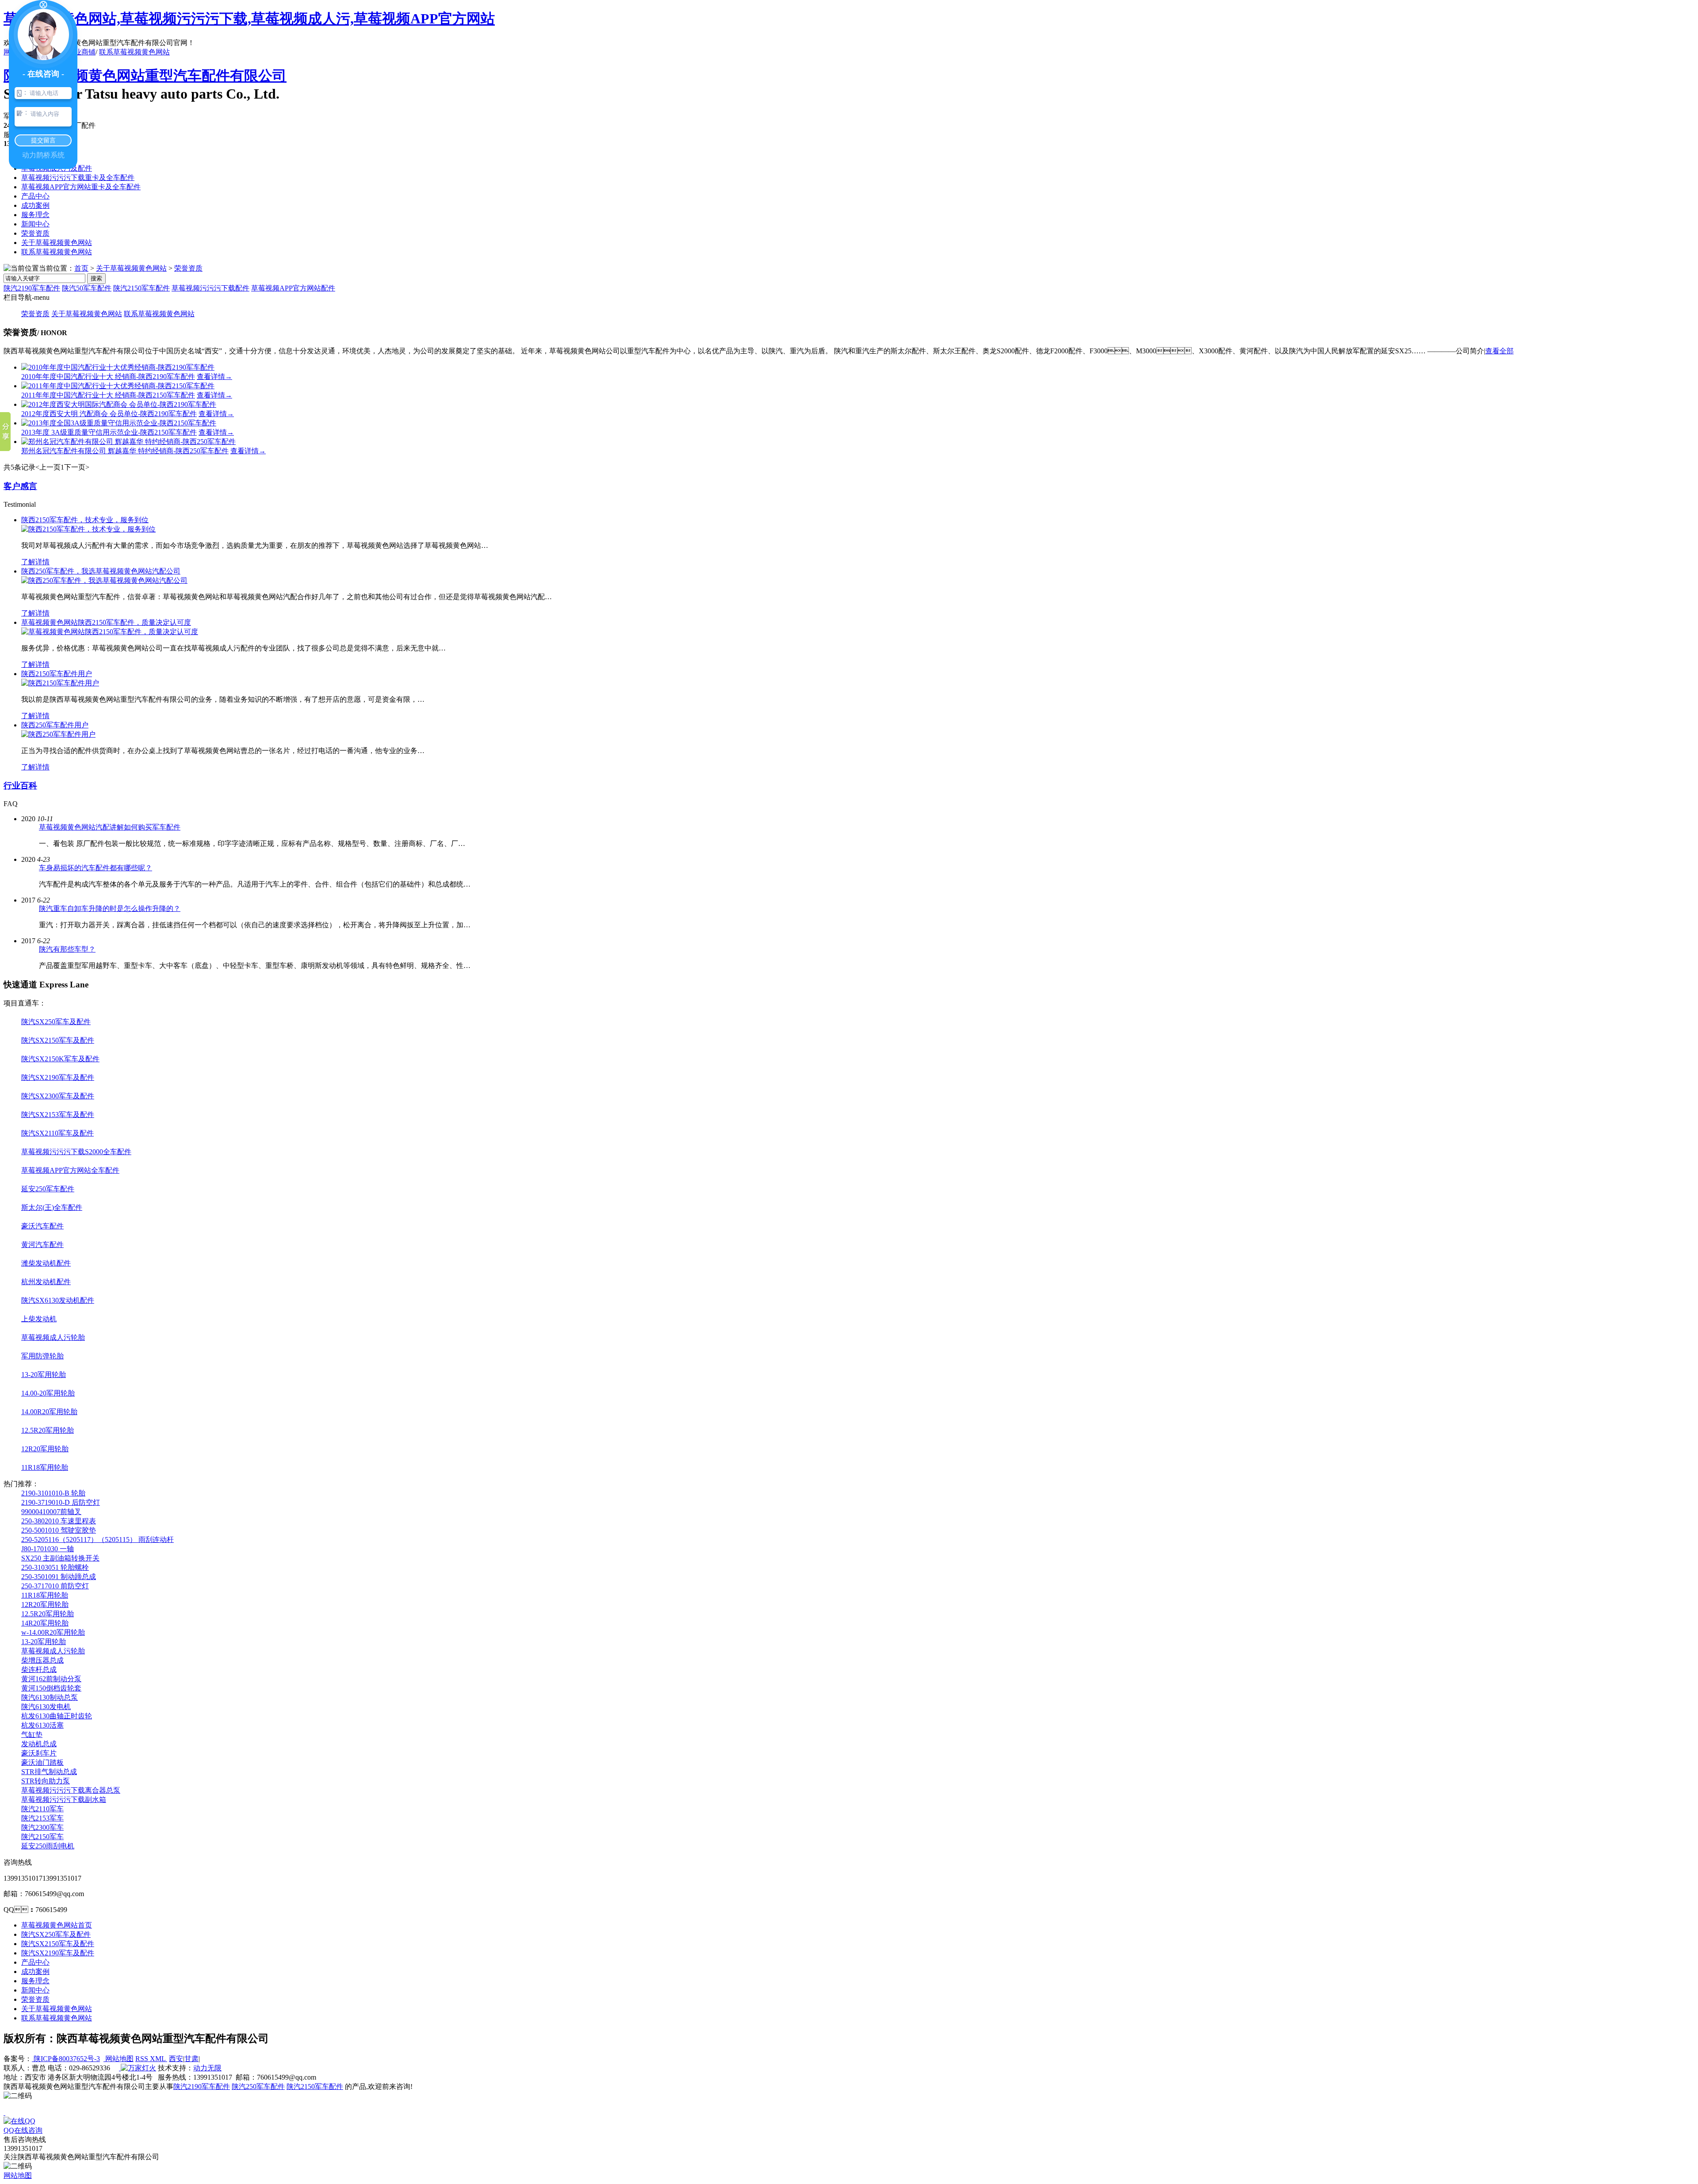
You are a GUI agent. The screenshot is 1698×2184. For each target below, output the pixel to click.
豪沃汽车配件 (42, 1226)
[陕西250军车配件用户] (58, 734)
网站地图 (119, 2059)
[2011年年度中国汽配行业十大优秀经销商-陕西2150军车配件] (118, 386)
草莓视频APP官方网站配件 (293, 288)
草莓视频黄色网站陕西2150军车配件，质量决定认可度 (106, 622)
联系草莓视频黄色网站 (134, 52)
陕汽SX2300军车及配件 (58, 1096)
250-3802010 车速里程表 (59, 1521)
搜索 (96, 278)
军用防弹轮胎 (42, 1356)
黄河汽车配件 (42, 1245)
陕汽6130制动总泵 (50, 1697)
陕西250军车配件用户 (55, 725)
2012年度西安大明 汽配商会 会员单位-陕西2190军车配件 (109, 414)
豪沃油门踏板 (42, 1762)
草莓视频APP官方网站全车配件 (70, 1170)
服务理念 (35, 215)
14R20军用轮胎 (45, 1623)
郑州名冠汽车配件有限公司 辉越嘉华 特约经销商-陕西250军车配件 (125, 451)
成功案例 (35, 205)
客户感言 (20, 486)
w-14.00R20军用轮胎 (53, 1632)
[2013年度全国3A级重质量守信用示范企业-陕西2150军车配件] (119, 423)
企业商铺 (81, 52)
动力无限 (207, 2068)
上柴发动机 (39, 1319)
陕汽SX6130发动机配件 (58, 1300)
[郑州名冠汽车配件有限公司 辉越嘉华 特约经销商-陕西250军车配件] (128, 442)
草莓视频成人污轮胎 (53, 1337)
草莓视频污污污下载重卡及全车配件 (78, 178)
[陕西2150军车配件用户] (60, 683)
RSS (143, 2059)
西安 (176, 2059)
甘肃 (191, 2059)
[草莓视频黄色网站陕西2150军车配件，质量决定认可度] (110, 632)
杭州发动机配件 (46, 1282)
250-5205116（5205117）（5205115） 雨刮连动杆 (98, 1540)
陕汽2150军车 (42, 1837)
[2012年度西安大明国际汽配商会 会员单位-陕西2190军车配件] (119, 404)
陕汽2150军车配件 (141, 288)
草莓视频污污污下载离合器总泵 (71, 1790)
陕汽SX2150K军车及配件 (60, 1059)
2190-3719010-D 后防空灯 (61, 1502)
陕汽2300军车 (42, 1827)
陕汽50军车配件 (87, 288)
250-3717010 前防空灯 (55, 1586)
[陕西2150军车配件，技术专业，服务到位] (88, 529)
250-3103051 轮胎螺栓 (55, 1567)
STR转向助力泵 (46, 1781)
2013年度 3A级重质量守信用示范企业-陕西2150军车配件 (109, 432)
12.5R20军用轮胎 (48, 1430)
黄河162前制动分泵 (51, 1679)
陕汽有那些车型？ (67, 949)
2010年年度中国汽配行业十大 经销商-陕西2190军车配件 (108, 377)
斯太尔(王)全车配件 (52, 1207)
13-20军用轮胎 (44, 1375)
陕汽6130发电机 (46, 1707)
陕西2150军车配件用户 (57, 674)
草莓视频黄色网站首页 (57, 1925)
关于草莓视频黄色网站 (57, 243)
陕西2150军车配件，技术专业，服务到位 (85, 520)
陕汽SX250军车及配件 (56, 1022)
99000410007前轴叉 (51, 1512)
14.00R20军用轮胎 (49, 1412)
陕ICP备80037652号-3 (66, 2059)
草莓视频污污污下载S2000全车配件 (76, 1152)
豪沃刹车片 (39, 1753)
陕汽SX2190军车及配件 (58, 1077)
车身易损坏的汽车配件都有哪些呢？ (96, 868)
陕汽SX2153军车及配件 (58, 1115)
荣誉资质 (35, 233)
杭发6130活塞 (42, 1725)
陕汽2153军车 (42, 1818)
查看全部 (1499, 351)
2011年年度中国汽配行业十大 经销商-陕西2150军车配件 (108, 395)
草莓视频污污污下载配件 (210, 288)
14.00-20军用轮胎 (48, 1393)
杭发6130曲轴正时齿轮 (57, 1716)
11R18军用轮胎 (45, 1467)
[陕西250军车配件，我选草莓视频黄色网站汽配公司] (104, 580)
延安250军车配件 (48, 1189)
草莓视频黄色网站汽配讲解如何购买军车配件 (110, 827)
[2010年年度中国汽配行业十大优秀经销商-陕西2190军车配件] (118, 367)
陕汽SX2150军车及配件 (58, 1040)
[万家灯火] (138, 2068)
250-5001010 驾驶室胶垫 (59, 1530)
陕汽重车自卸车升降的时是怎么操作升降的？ (110, 908)
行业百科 (20, 786)
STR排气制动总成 (49, 1772)
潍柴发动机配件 (46, 1263)
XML (159, 2059)
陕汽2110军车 (42, 1809)
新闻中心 (35, 224)
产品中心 (35, 196)
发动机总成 (39, 1744)
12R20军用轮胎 (45, 1449)
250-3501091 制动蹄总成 (59, 1577)
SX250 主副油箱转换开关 (60, 1558)
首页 (81, 268)
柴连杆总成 (39, 1670)
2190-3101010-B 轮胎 (53, 1493)
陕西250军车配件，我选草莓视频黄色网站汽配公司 (101, 571)
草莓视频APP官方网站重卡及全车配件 (81, 187)
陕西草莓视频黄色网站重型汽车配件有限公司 (145, 76)
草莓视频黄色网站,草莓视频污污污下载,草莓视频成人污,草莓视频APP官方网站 (249, 19)
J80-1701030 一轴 (48, 1549)
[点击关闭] (4, 2113)
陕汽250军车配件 (258, 2086)
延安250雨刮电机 (48, 1846)
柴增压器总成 (42, 1660)
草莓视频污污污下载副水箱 (64, 1800)
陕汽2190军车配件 (32, 288)
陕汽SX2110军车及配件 (57, 1133)
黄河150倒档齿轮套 (51, 1688)
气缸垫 (32, 1735)
